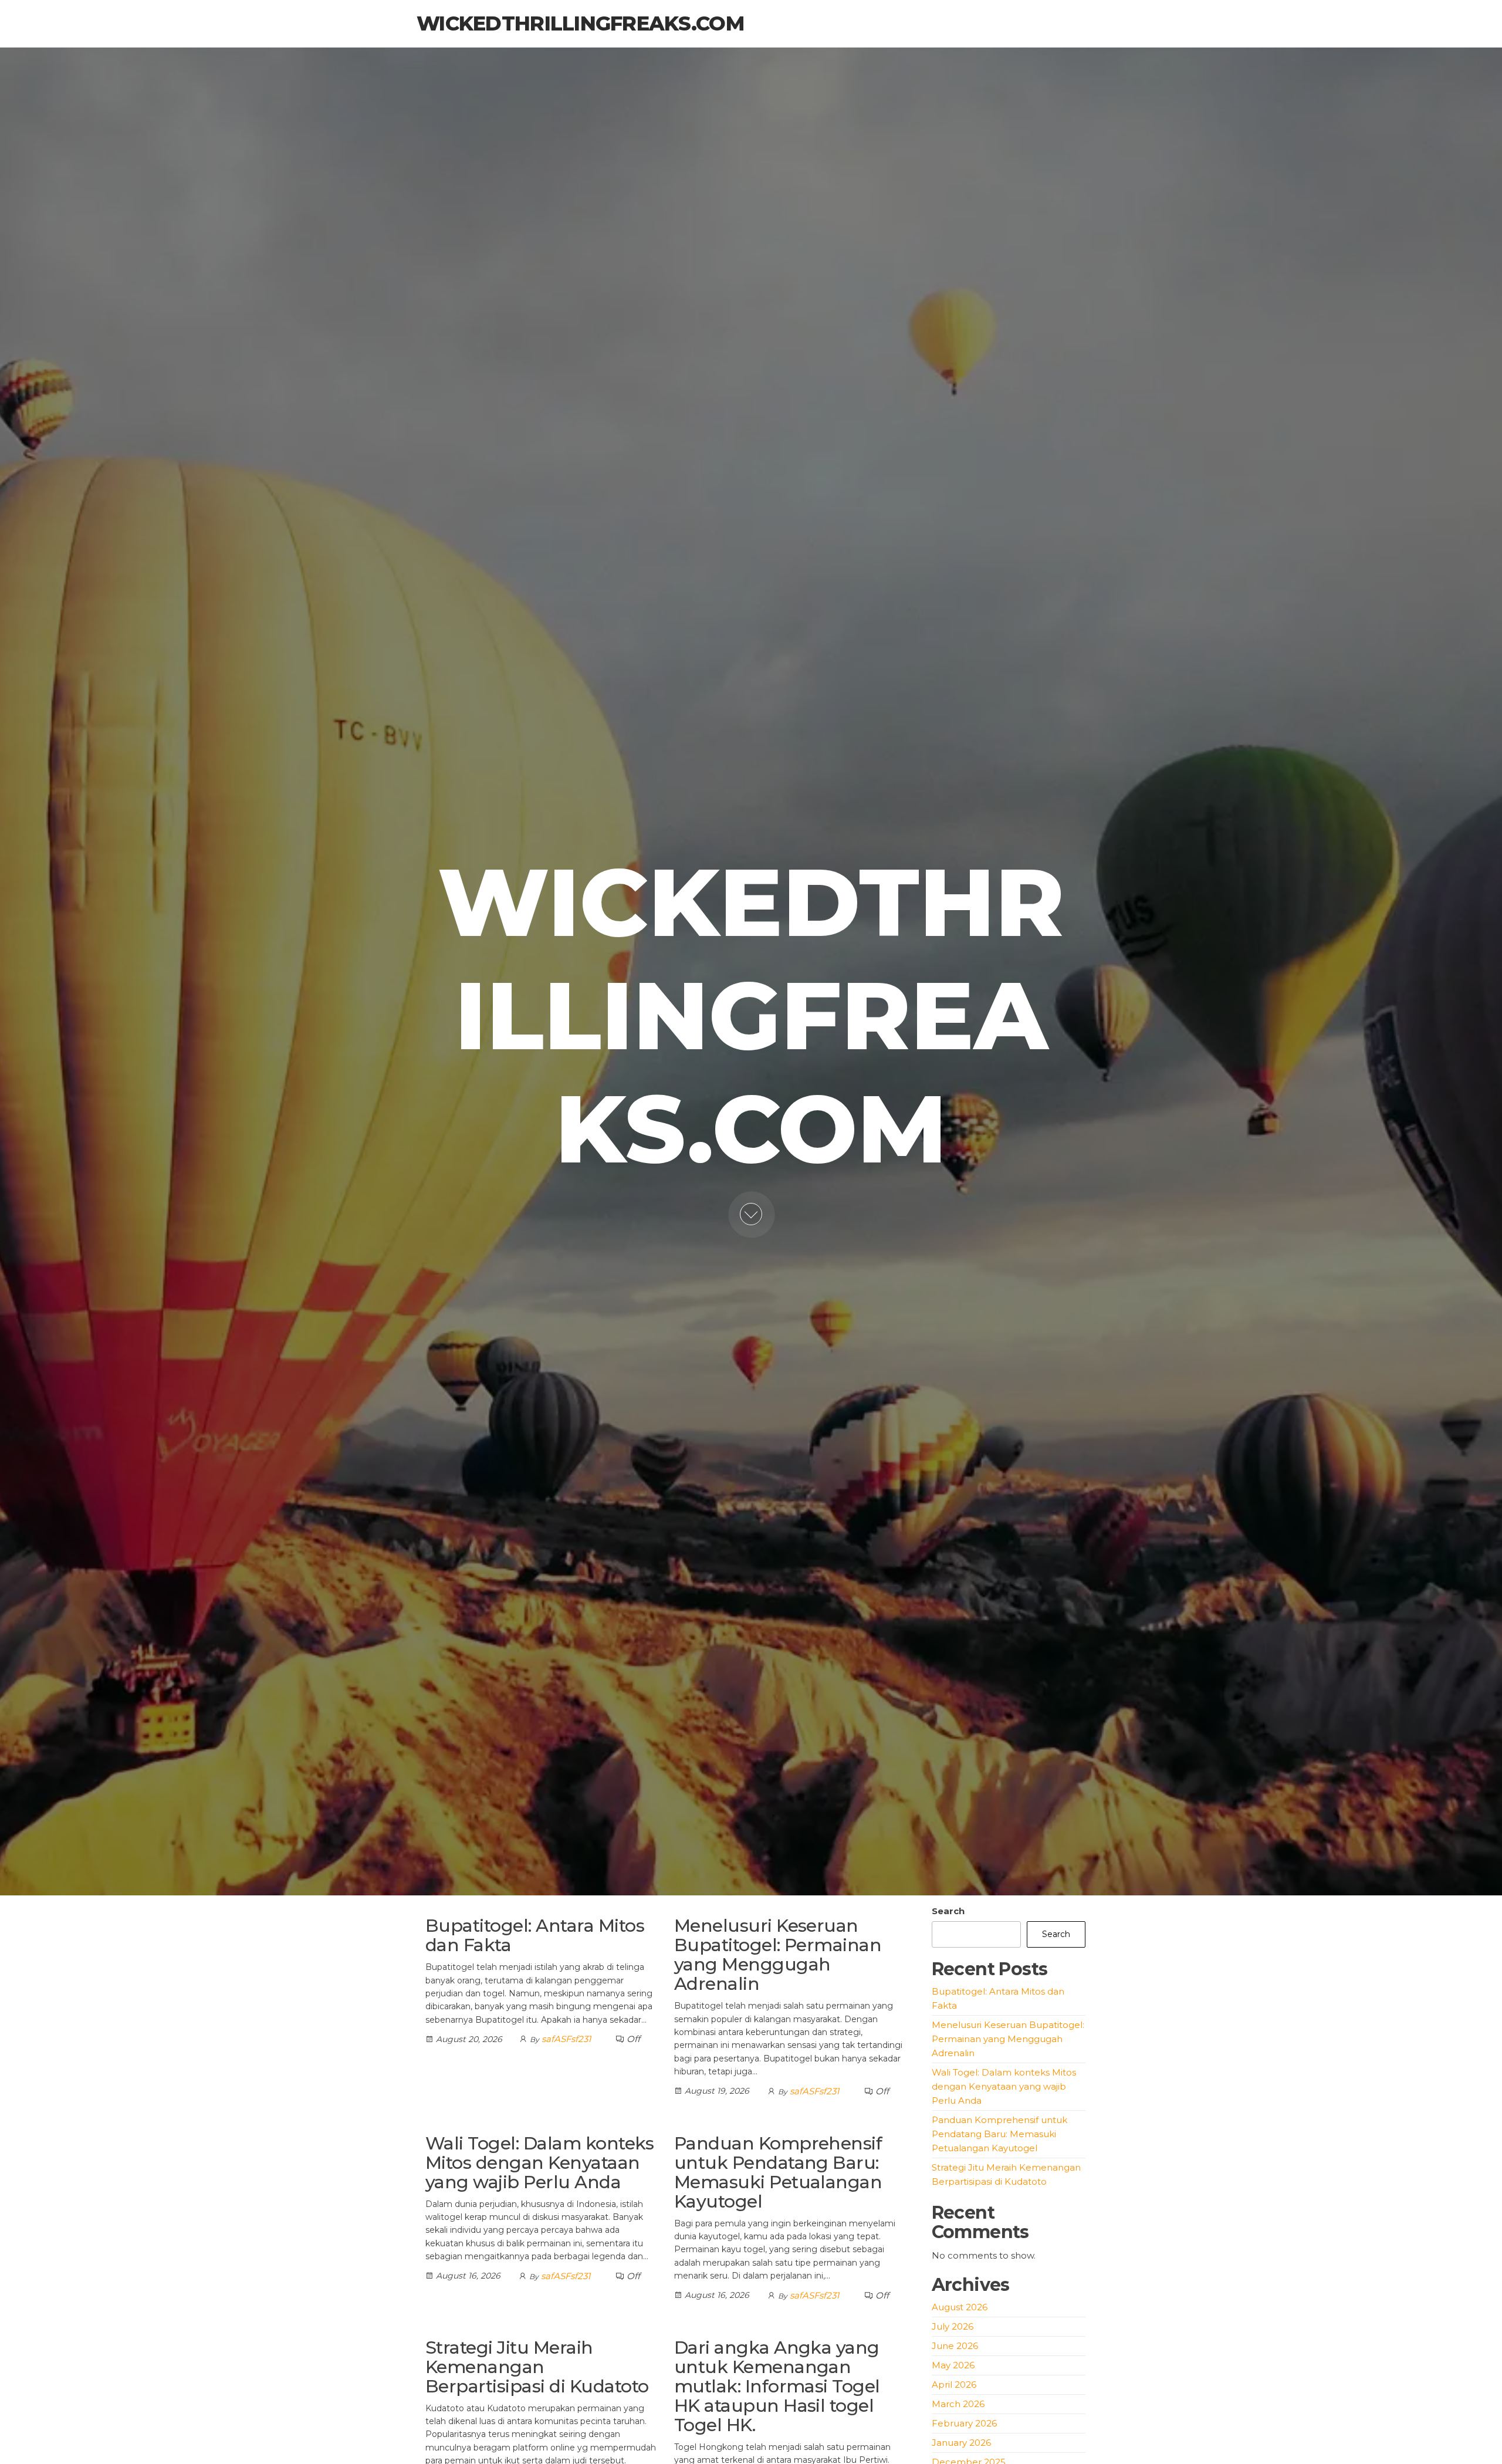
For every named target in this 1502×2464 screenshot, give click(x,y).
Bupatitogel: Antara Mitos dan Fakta (535, 1935)
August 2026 (960, 2307)
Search (948, 1911)
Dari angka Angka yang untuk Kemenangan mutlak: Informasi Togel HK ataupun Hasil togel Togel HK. (777, 2386)
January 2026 (961, 2443)
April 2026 (954, 2384)
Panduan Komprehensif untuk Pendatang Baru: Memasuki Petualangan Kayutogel (778, 2172)
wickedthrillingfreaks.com (580, 23)
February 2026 (964, 2423)
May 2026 (953, 2365)
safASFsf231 (566, 2039)
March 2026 (958, 2404)
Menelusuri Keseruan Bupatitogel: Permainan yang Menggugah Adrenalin (778, 1955)
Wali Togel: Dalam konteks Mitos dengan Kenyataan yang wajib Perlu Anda (539, 2163)
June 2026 (955, 2346)
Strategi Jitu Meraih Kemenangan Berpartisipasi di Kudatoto (537, 2367)
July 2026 (953, 2326)
